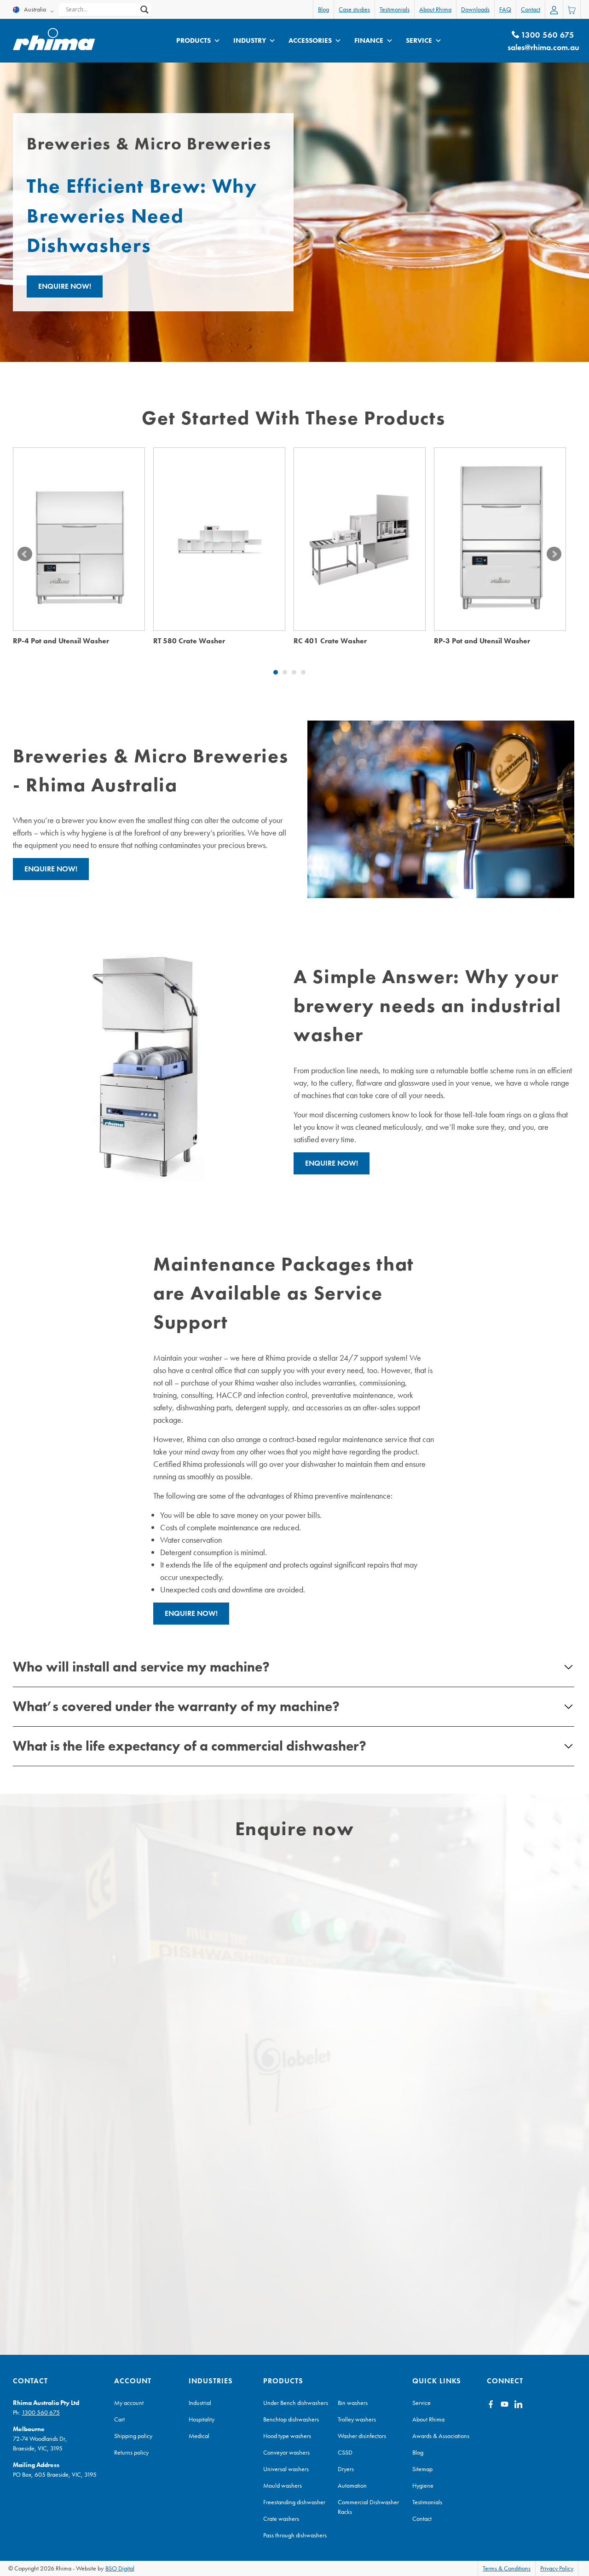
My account (129, 2403)
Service (419, 40)
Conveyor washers (286, 2452)
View (79, 554)
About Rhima (435, 9)
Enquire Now (79, 523)
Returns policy (131, 2452)
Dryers (346, 2469)
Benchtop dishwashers (291, 2419)
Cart (119, 2419)
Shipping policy (133, 2436)
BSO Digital (120, 2568)
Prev (25, 554)
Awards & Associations (441, 2436)
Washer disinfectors (362, 2436)
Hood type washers (287, 2436)
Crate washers (281, 2519)
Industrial (200, 2403)
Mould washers (283, 2485)
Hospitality (202, 2419)
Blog (323, 9)
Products (193, 40)
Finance (369, 40)
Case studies (354, 9)
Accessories (310, 40)
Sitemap (422, 2469)
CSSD (345, 2452)
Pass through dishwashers (295, 2535)
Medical (199, 2436)
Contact (531, 9)
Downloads (475, 9)
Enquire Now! (65, 286)
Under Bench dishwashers (296, 2403)
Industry (250, 40)
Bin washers (353, 2403)
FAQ (505, 9)
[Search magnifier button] (144, 10)
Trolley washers (357, 2419)
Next (554, 554)
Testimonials (395, 9)
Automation (352, 2485)
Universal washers (286, 2469)
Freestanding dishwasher (294, 2502)
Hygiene (423, 2485)
